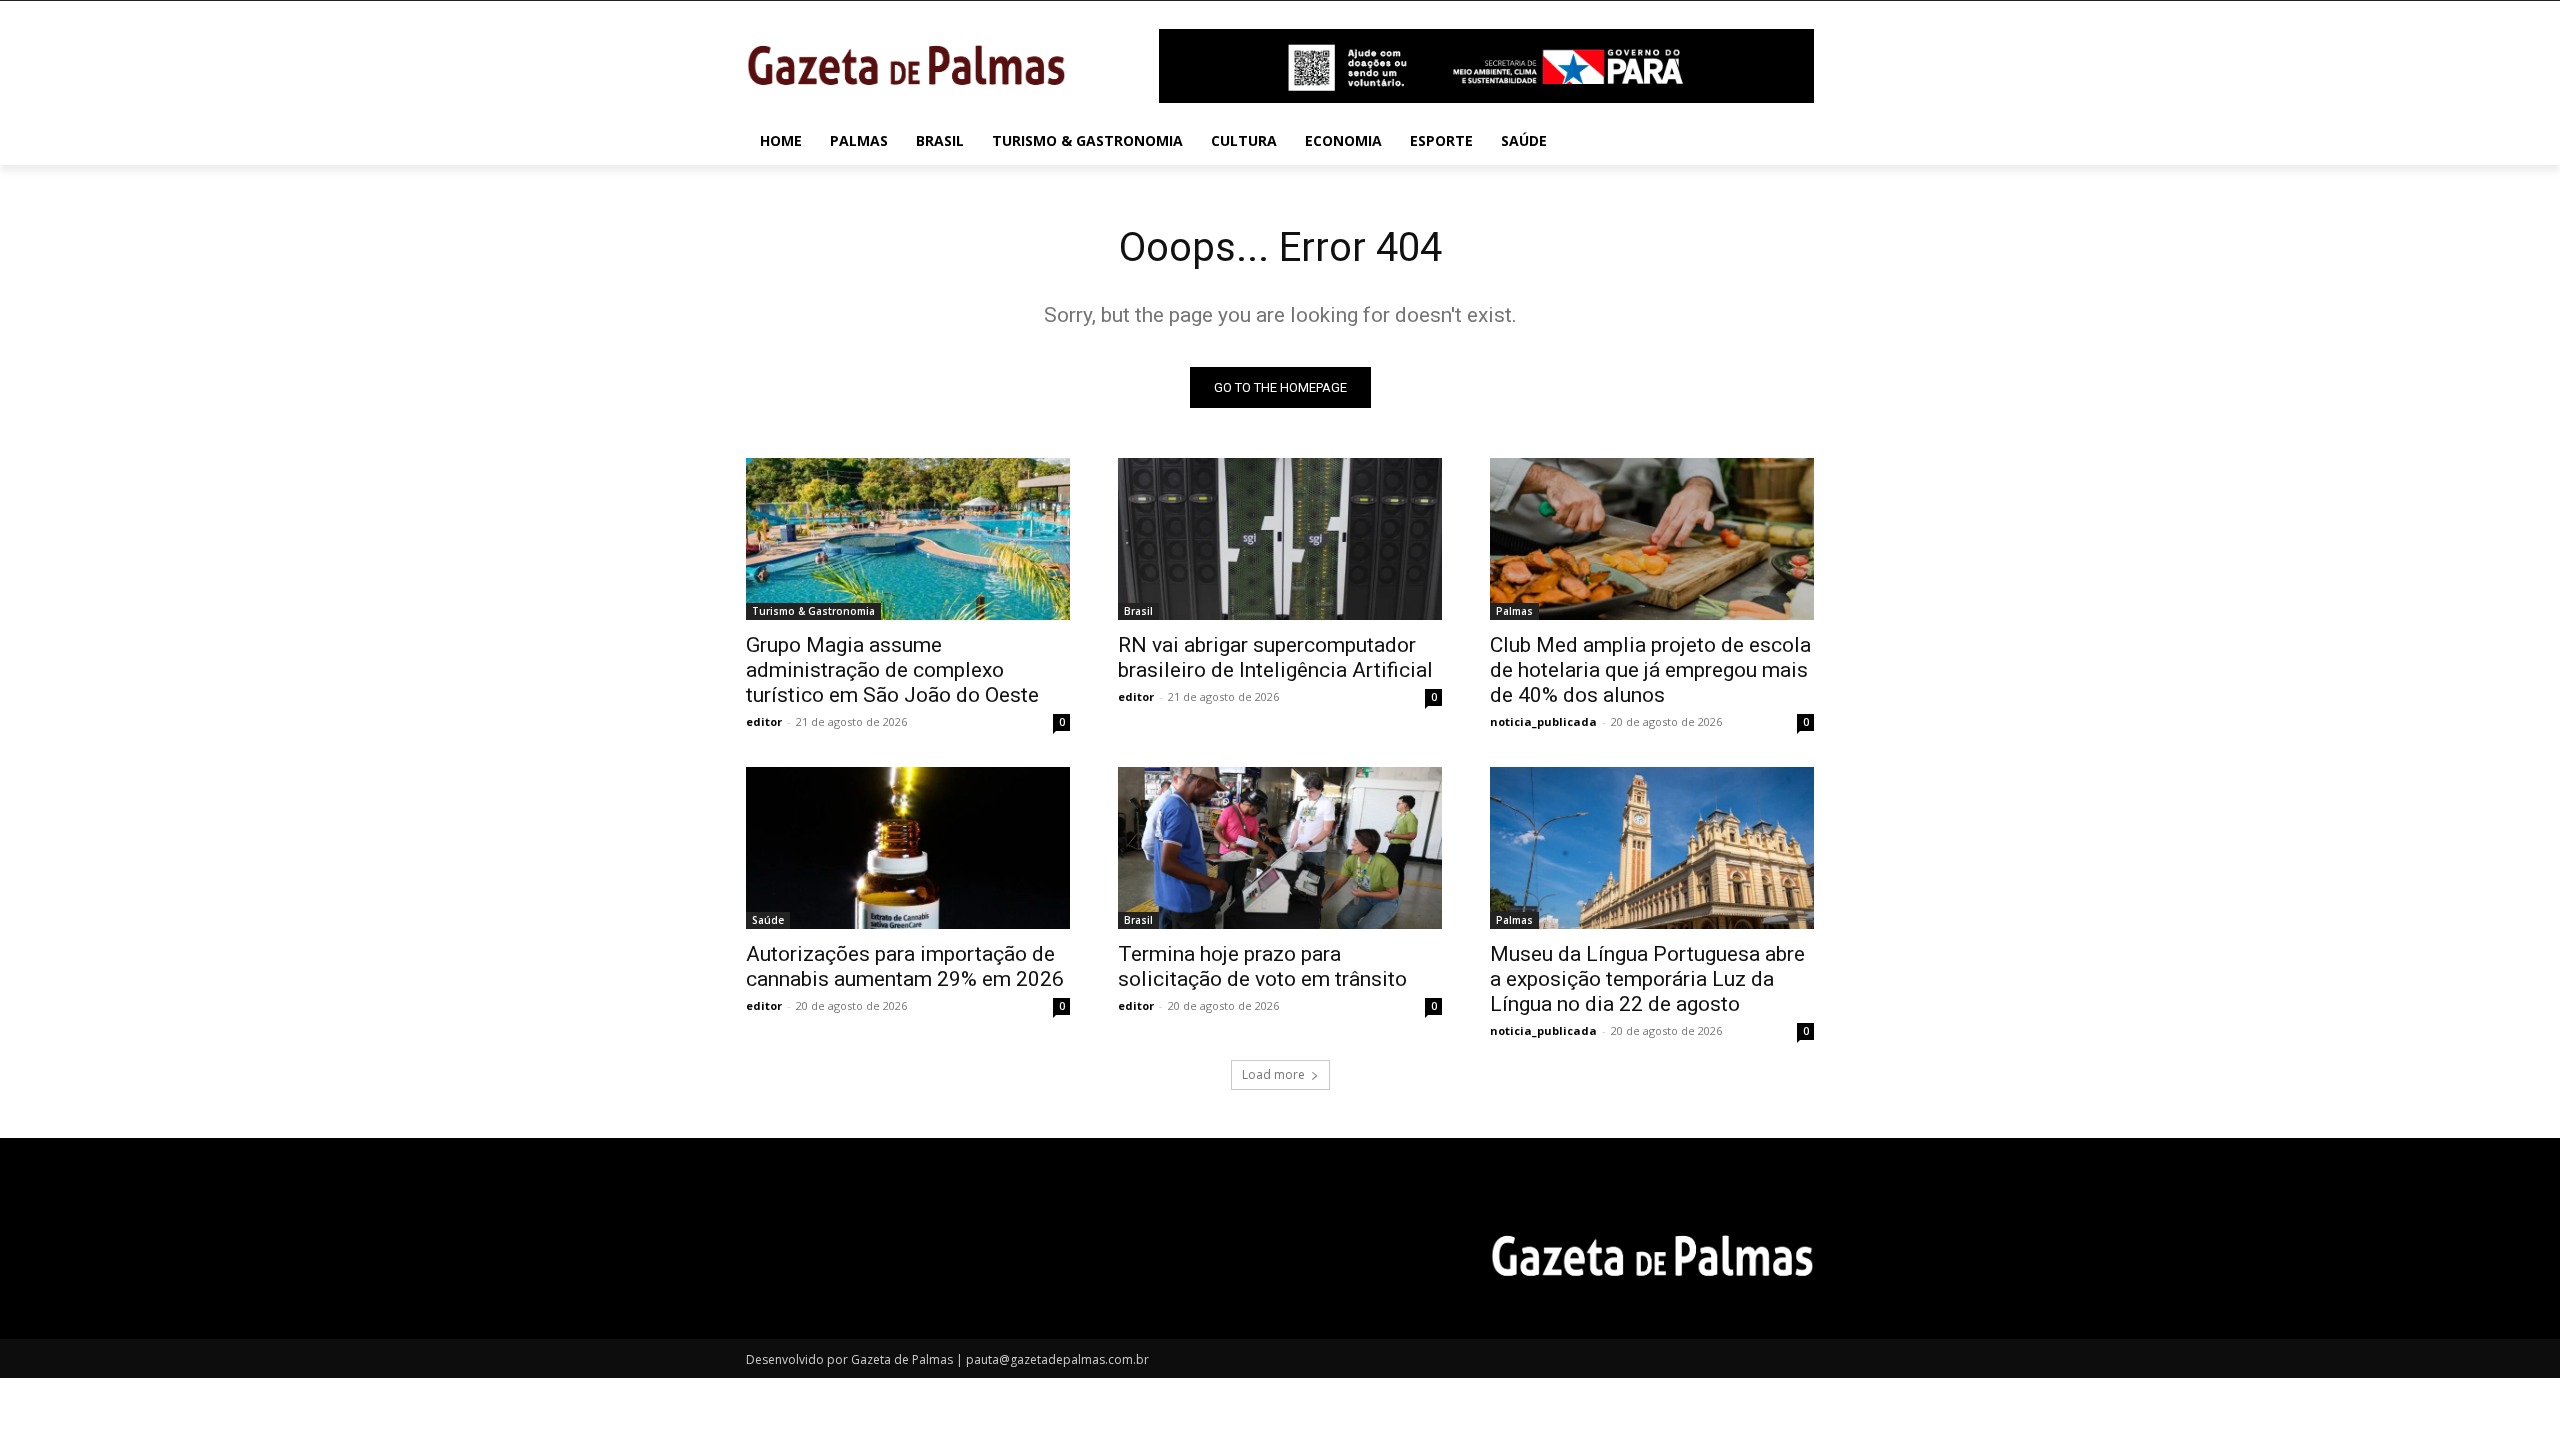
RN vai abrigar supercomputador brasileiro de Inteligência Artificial (1275, 657)
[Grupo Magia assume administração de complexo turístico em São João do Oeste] (908, 539)
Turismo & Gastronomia (813, 611)
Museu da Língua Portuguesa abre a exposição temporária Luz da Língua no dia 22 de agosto (1647, 979)
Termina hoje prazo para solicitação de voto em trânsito (1262, 966)
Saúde (768, 920)
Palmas (1514, 611)
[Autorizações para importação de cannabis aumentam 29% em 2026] (908, 848)
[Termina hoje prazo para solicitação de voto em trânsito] (1280, 848)
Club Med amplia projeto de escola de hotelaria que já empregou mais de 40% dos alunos (1650, 670)
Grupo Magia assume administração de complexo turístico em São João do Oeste (892, 670)
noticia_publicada (1543, 721)
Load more (1273, 1074)
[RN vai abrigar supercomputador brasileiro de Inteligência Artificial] (1280, 539)
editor (764, 721)
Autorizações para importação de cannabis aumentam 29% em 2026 (905, 966)
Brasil (1138, 611)
